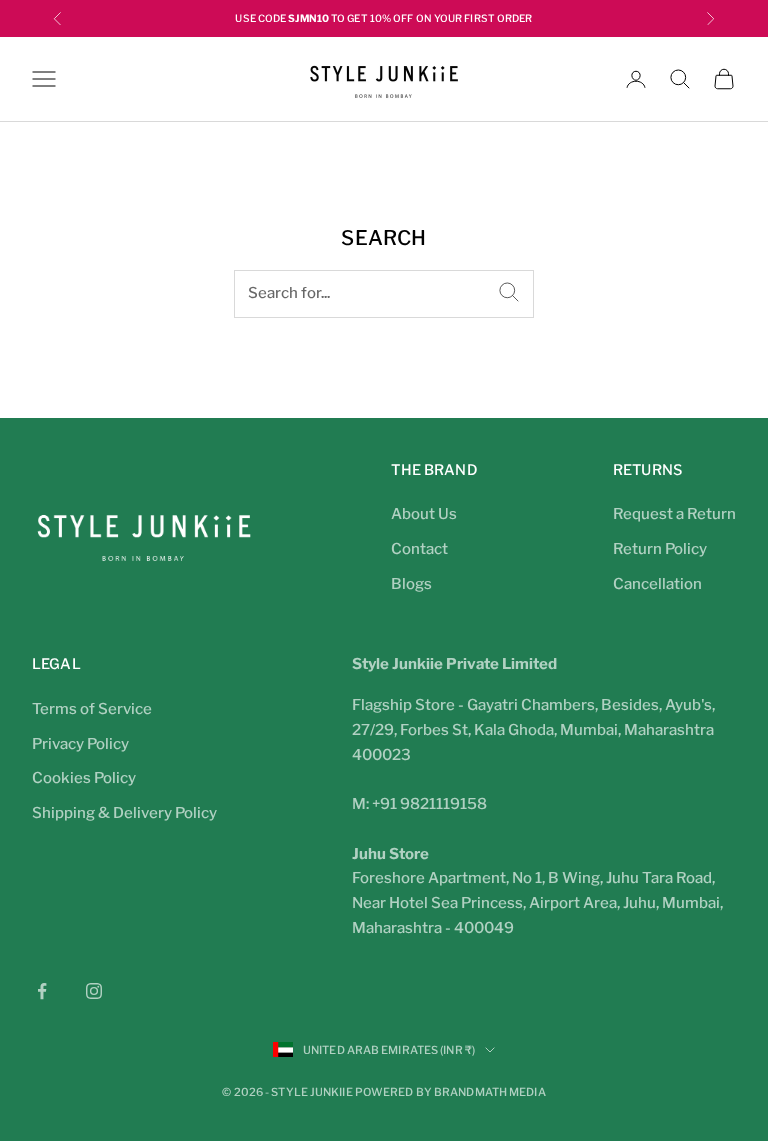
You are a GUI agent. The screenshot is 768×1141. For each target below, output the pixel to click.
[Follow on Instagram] (94, 991)
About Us (424, 514)
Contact (419, 549)
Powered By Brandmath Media (450, 1092)
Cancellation (657, 584)
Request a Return (674, 514)
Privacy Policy (80, 744)
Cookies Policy (84, 778)
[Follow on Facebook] (42, 991)
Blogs (411, 584)
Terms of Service (92, 709)
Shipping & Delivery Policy (124, 813)
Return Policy (660, 549)
